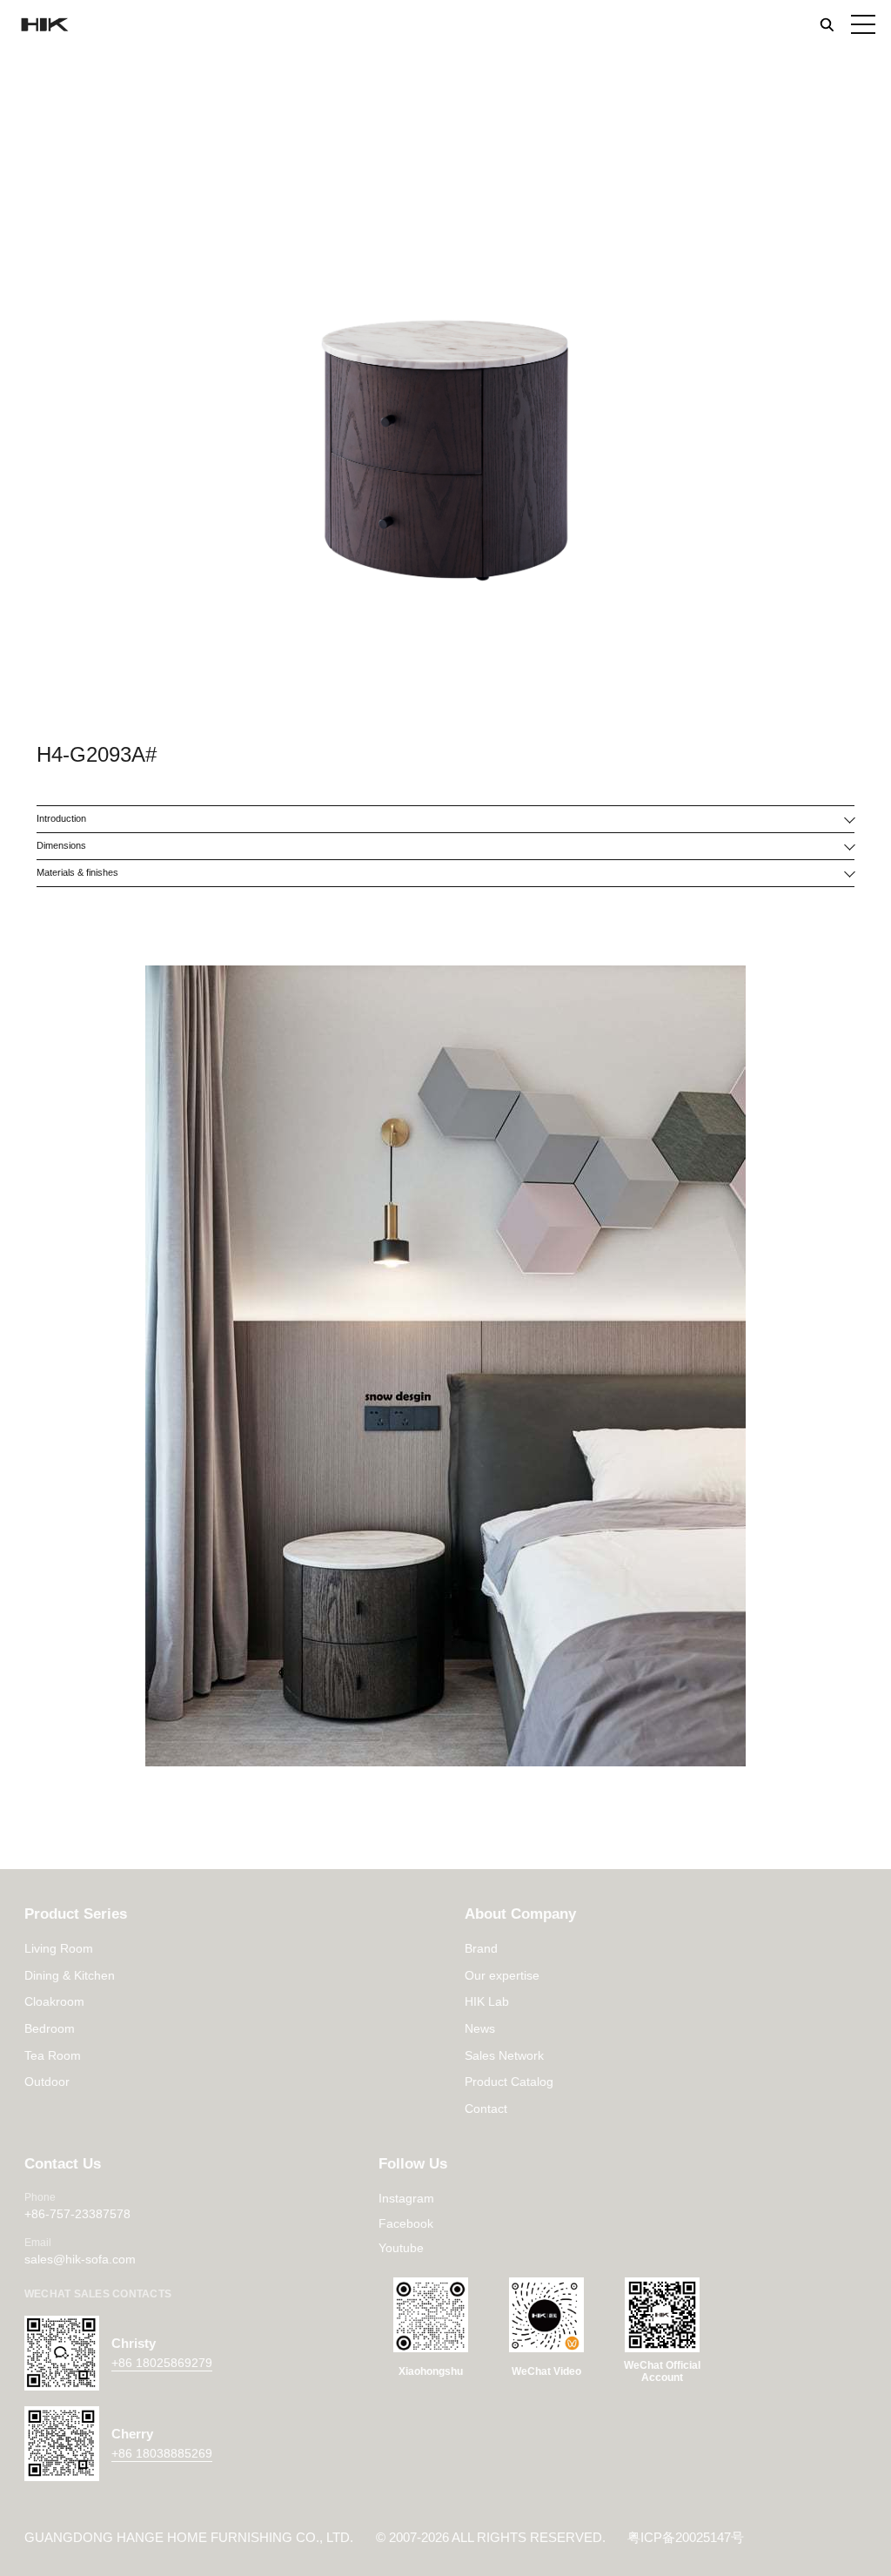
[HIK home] (44, 25)
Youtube (401, 2248)
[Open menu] (863, 24)
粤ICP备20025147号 (686, 2538)
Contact (486, 2109)
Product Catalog (509, 2082)
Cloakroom (54, 2001)
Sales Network (504, 2055)
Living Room (59, 1948)
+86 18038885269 (162, 2453)
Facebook (406, 2223)
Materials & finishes (77, 872)
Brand (481, 1948)
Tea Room (53, 2055)
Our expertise (502, 1975)
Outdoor (47, 2082)
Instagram (406, 2198)
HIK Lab (487, 2001)
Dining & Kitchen (70, 1975)
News (480, 2028)
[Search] (827, 24)
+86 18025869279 (162, 2363)
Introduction (61, 818)
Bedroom (50, 2028)
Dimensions (61, 845)
